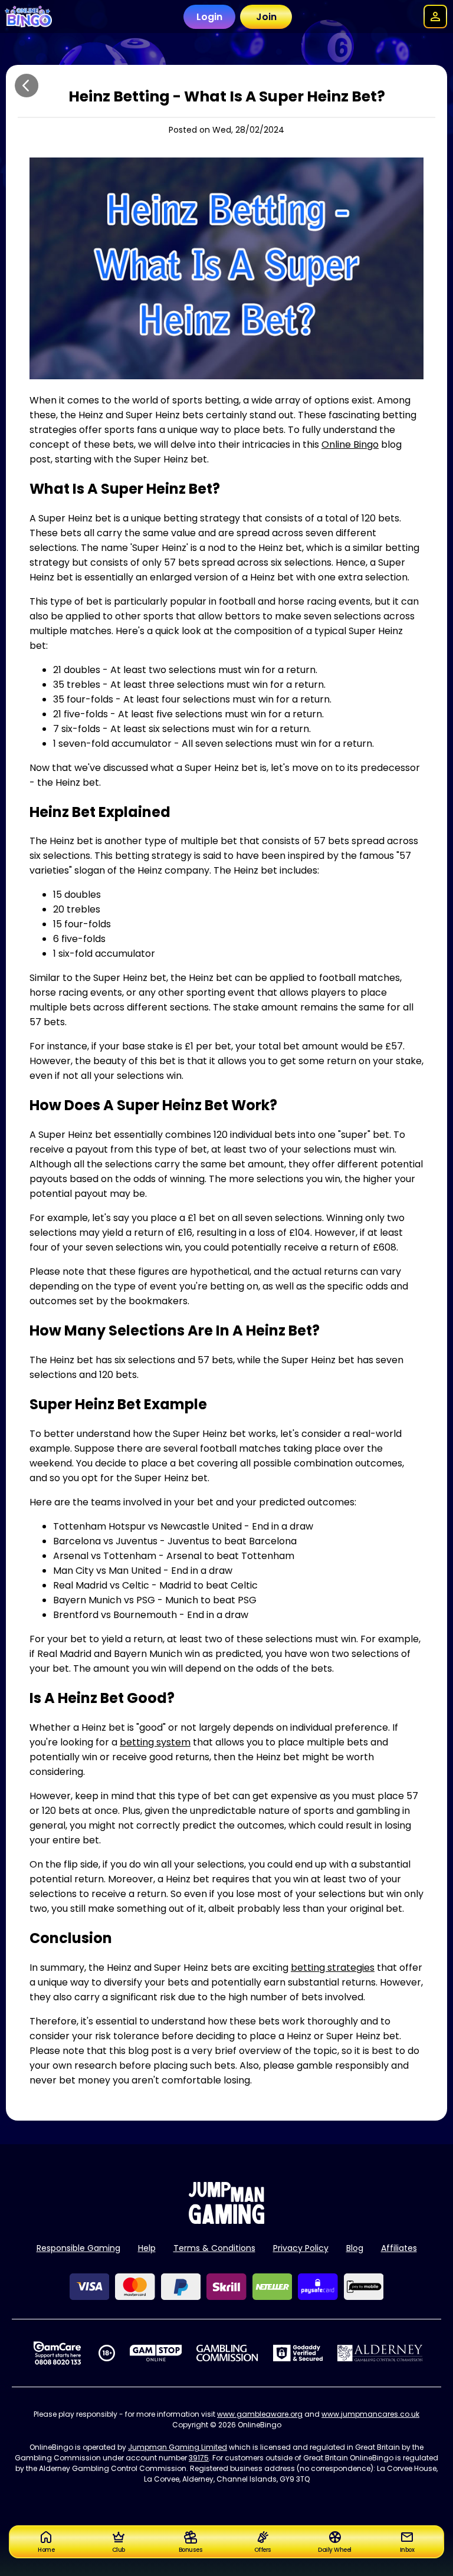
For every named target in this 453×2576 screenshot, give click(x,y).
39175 (199, 2458)
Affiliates (399, 2248)
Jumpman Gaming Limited (178, 2447)
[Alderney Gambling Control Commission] (380, 2353)
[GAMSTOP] (156, 2353)
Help (147, 2248)
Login (209, 17)
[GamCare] (57, 2353)
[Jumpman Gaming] (226, 2221)
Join (266, 17)
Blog (355, 2248)
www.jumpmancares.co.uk (370, 2414)
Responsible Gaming (78, 2248)
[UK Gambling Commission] (227, 2353)
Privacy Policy (301, 2248)
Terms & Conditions (214, 2248)
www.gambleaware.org (260, 2414)
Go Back (27, 86)
